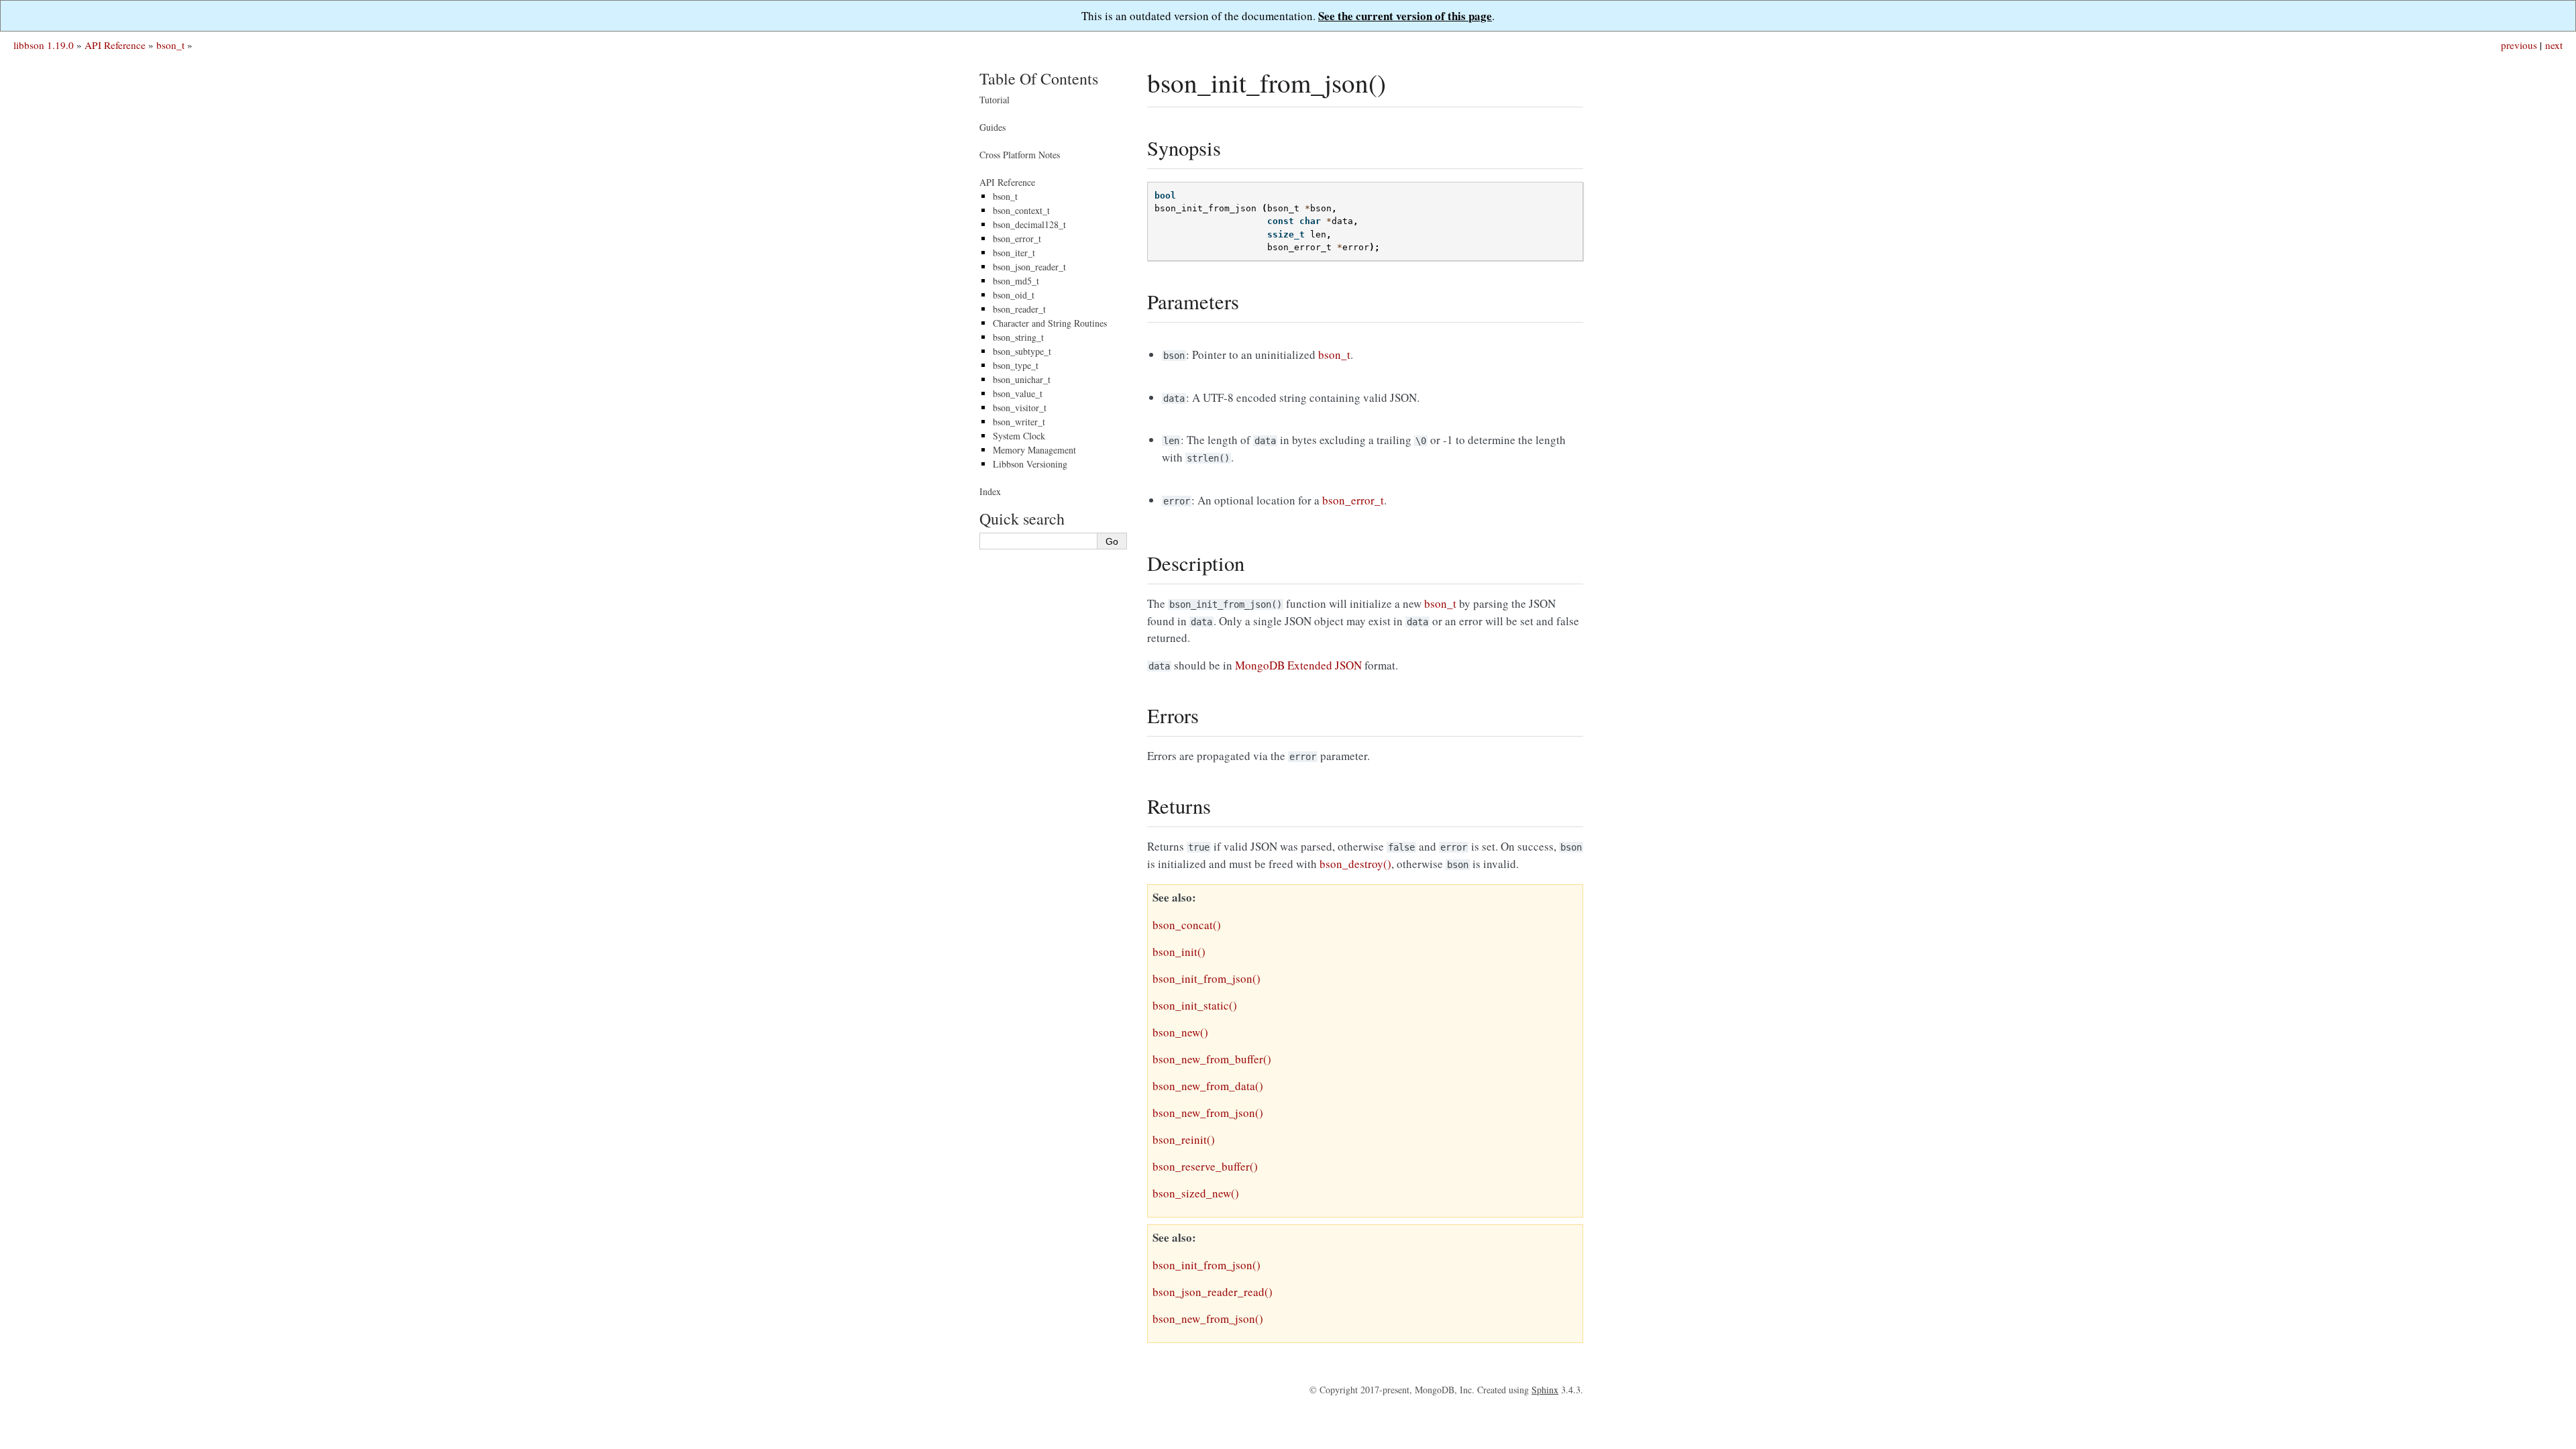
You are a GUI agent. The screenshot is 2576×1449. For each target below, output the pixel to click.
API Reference (115, 45)
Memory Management (1034, 450)
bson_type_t (1016, 365)
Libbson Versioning (1030, 464)
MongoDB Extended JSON (1298, 665)
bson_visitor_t (1020, 408)
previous (2519, 45)
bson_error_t (1017, 238)
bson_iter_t (1014, 253)
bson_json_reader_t (1029, 267)
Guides (992, 127)
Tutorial (995, 100)
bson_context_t (1021, 210)
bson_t (170, 45)
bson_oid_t (1014, 295)
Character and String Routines (1050, 323)
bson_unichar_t (1022, 379)
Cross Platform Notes (1020, 155)
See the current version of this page (1405, 16)
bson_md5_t (1016, 281)
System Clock (1019, 436)
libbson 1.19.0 (44, 45)
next (2554, 45)
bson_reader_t (1019, 309)
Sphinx (1545, 1390)
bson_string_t (1018, 337)
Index (990, 491)
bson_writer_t (1019, 422)
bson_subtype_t (1022, 351)
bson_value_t (1018, 393)
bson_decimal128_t (1029, 224)
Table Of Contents (1039, 78)
